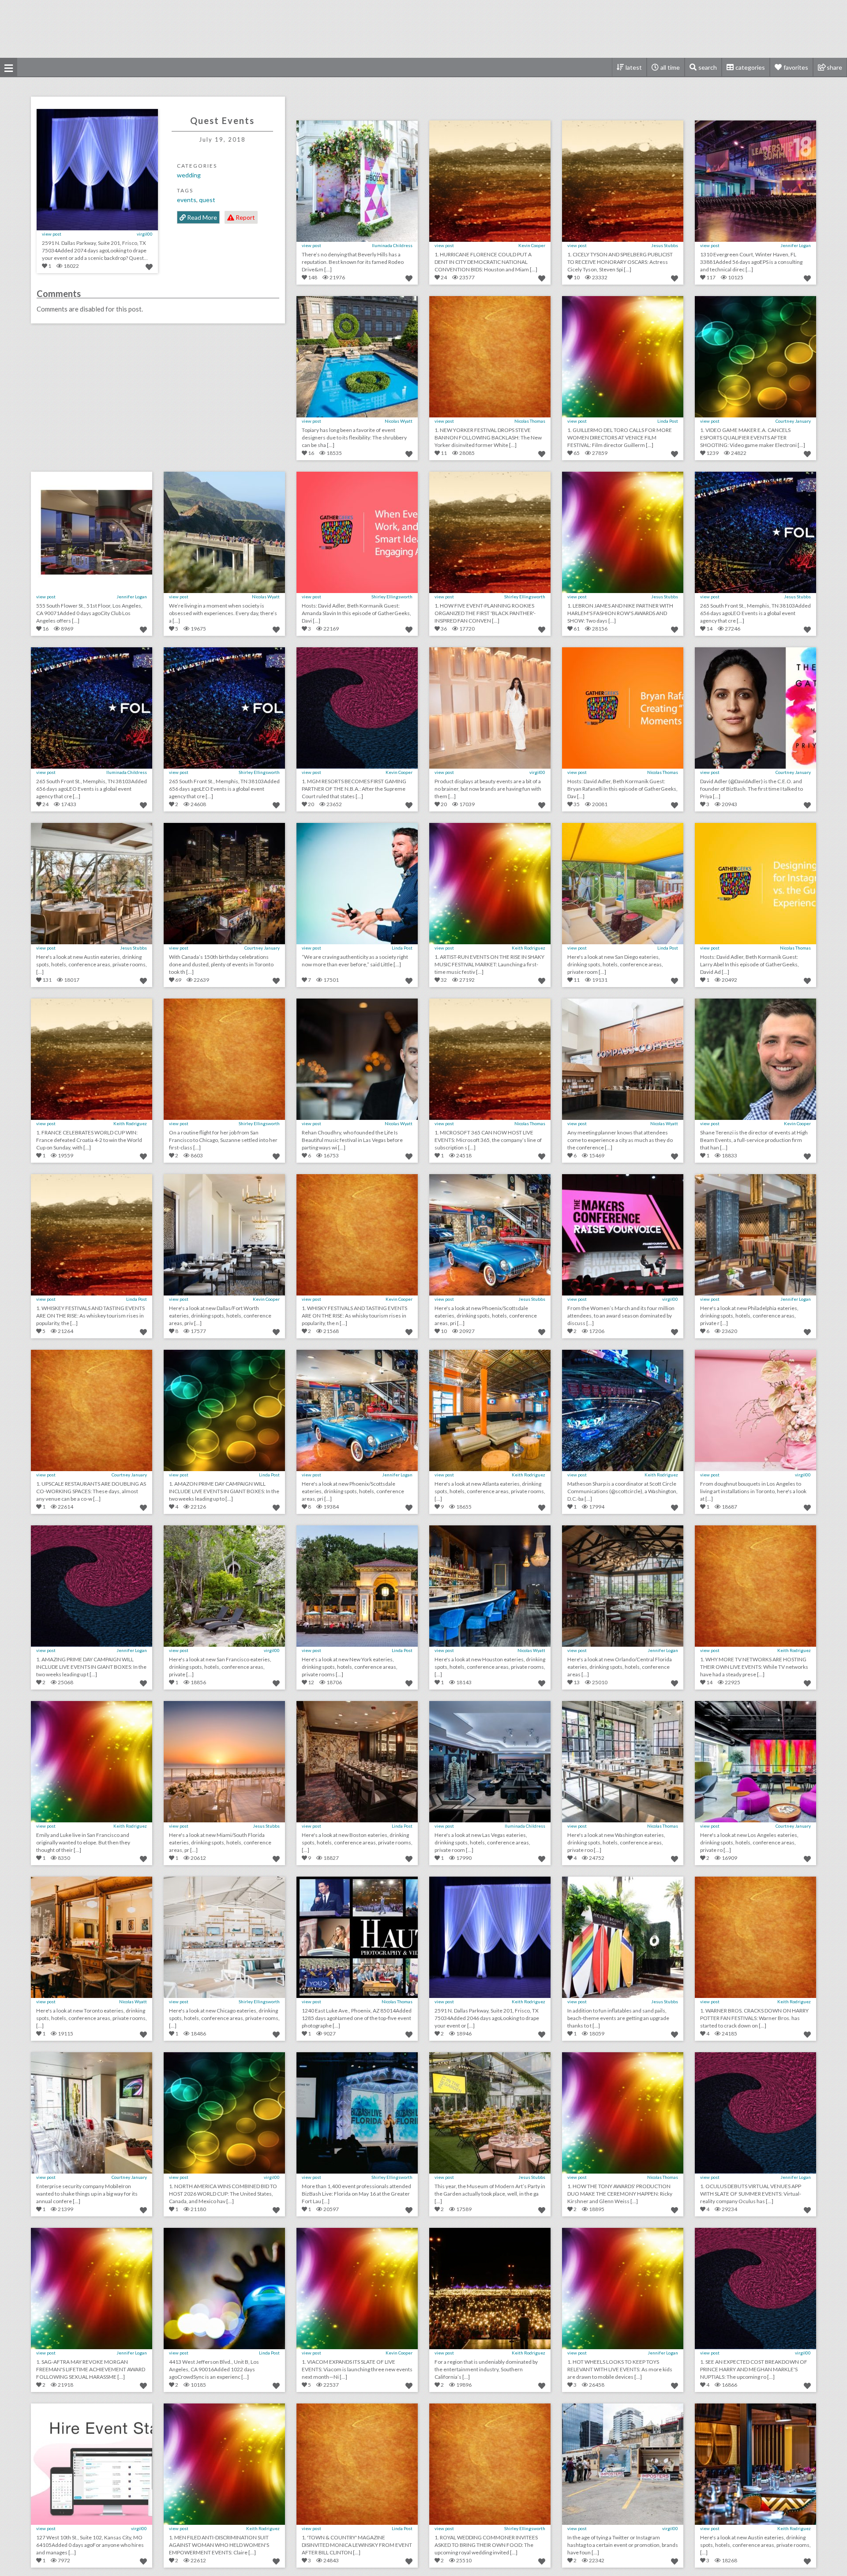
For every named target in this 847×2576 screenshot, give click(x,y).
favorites (796, 67)
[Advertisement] (423, 29)
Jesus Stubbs (665, 245)
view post (52, 234)
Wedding (189, 175)
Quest (207, 200)
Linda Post (668, 421)
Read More (201, 217)
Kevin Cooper (532, 245)
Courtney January (793, 421)
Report (245, 217)
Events (187, 200)
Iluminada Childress (392, 245)
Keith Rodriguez (528, 948)
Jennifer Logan (796, 245)
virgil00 (145, 234)
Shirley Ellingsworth (392, 597)
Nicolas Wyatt (399, 421)
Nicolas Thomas (530, 421)
